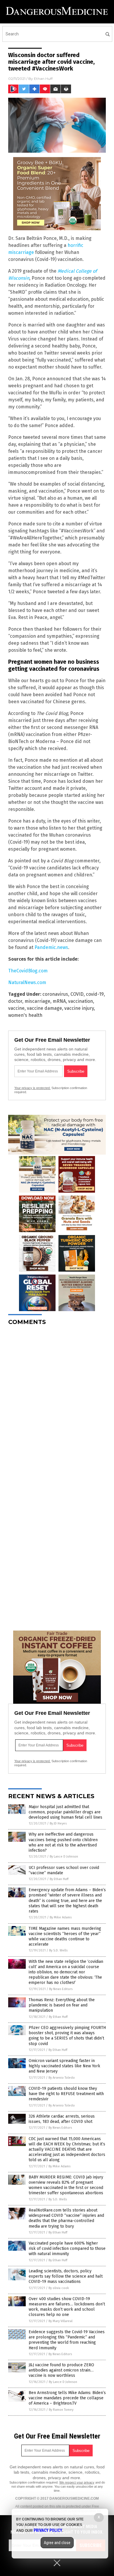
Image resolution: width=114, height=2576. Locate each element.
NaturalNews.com (27, 982)
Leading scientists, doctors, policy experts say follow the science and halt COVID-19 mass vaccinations (66, 2276)
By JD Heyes (58, 1823)
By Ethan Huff (59, 1879)
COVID (77, 994)
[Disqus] (57, 1403)
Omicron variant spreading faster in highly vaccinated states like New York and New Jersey (64, 2066)
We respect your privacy (77, 2482)
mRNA (59, 1001)
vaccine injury (79, 1008)
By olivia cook (59, 2288)
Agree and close (57, 2543)
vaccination (81, 1001)
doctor (15, 1001)
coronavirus (55, 994)
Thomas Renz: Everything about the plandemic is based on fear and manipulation (62, 2005)
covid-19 (95, 994)
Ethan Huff (43, 79)
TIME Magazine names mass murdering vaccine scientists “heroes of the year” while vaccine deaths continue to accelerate (65, 1937)
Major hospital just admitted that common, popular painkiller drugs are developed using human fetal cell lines (65, 1812)
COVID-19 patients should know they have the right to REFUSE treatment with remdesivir (66, 2094)
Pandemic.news (51, 947)
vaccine (16, 1008)
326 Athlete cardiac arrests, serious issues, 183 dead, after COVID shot (62, 2119)
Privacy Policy (48, 2530)
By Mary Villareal (61, 2321)
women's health (25, 1015)
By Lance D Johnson (64, 1857)
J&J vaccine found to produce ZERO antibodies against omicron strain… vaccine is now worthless (61, 2370)
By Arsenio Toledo (62, 2078)
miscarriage (37, 1001)
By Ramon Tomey (61, 2410)
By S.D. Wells (58, 1950)
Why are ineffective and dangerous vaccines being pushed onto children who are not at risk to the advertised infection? (63, 1842)
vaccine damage (44, 1008)
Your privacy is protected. (32, 1088)
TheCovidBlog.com (28, 971)
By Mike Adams (61, 1917)
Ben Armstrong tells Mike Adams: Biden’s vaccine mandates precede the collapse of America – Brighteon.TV (67, 2398)
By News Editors (61, 1989)
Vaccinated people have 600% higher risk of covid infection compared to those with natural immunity (67, 2249)
